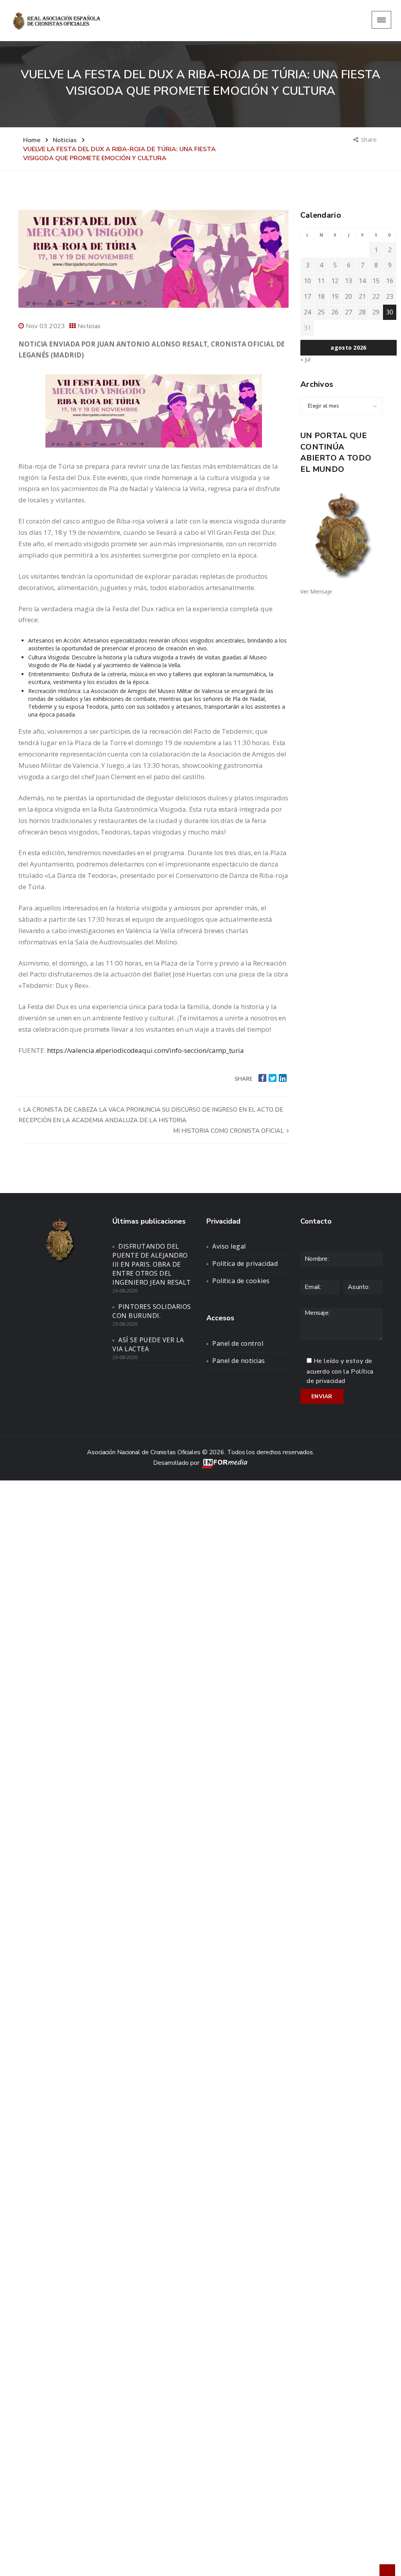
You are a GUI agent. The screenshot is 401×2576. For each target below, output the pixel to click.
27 (349, 312)
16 (390, 281)
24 (307, 312)
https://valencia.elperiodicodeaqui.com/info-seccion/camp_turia (145, 1050)
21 (362, 296)
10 (307, 281)
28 (362, 312)
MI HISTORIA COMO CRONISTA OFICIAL (229, 1131)
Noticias (89, 326)
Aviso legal (229, 1246)
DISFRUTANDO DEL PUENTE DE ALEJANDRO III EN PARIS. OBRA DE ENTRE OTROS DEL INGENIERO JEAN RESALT (152, 1264)
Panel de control (238, 1343)
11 (321, 281)
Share (369, 139)
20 (349, 296)
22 (376, 296)
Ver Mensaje (316, 591)
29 (376, 312)
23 (390, 296)
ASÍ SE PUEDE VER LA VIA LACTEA (148, 1344)
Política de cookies (241, 1281)
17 (307, 296)
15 (376, 281)
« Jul (305, 359)
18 (321, 296)
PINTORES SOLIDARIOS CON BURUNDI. (152, 1311)
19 (335, 296)
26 (335, 312)
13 (349, 281)
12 (335, 281)
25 (321, 312)
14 (362, 281)
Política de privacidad (245, 1264)
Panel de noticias (239, 1361)
